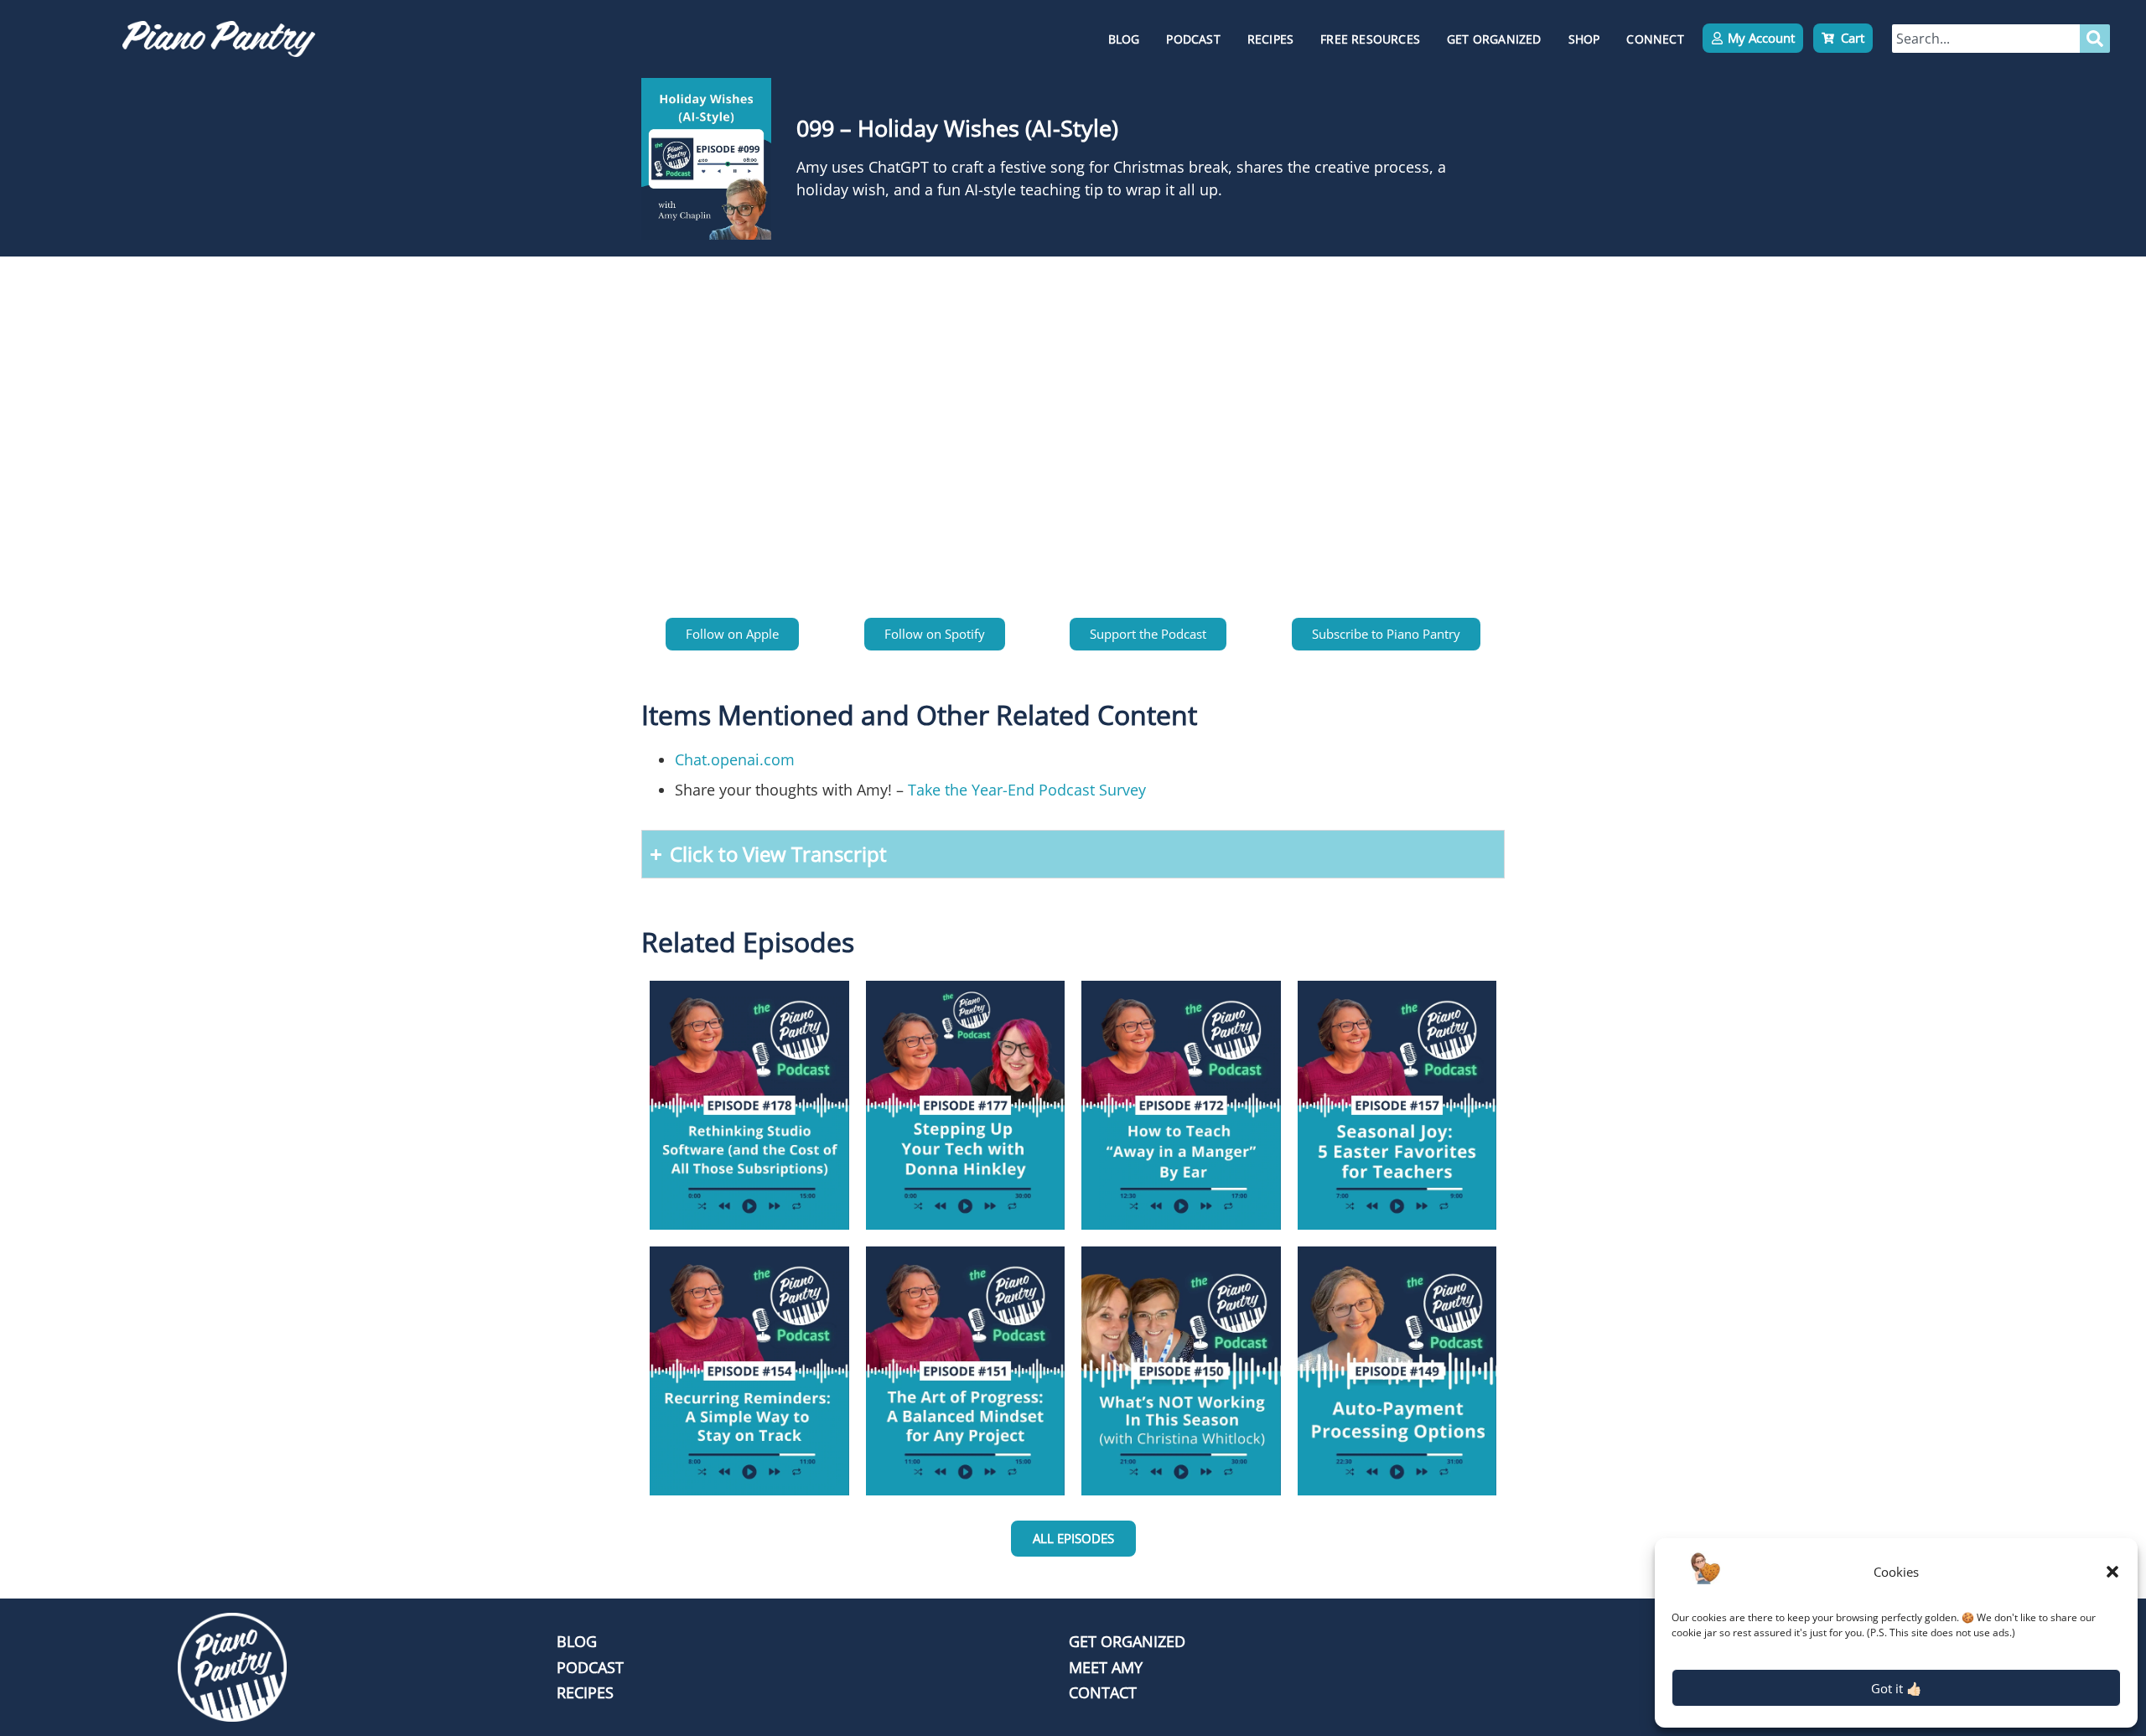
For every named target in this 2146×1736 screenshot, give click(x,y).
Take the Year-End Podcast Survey (1027, 790)
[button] (2112, 1572)
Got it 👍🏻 (1897, 1688)
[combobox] (1986, 39)
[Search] (2095, 39)
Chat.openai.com (735, 759)
